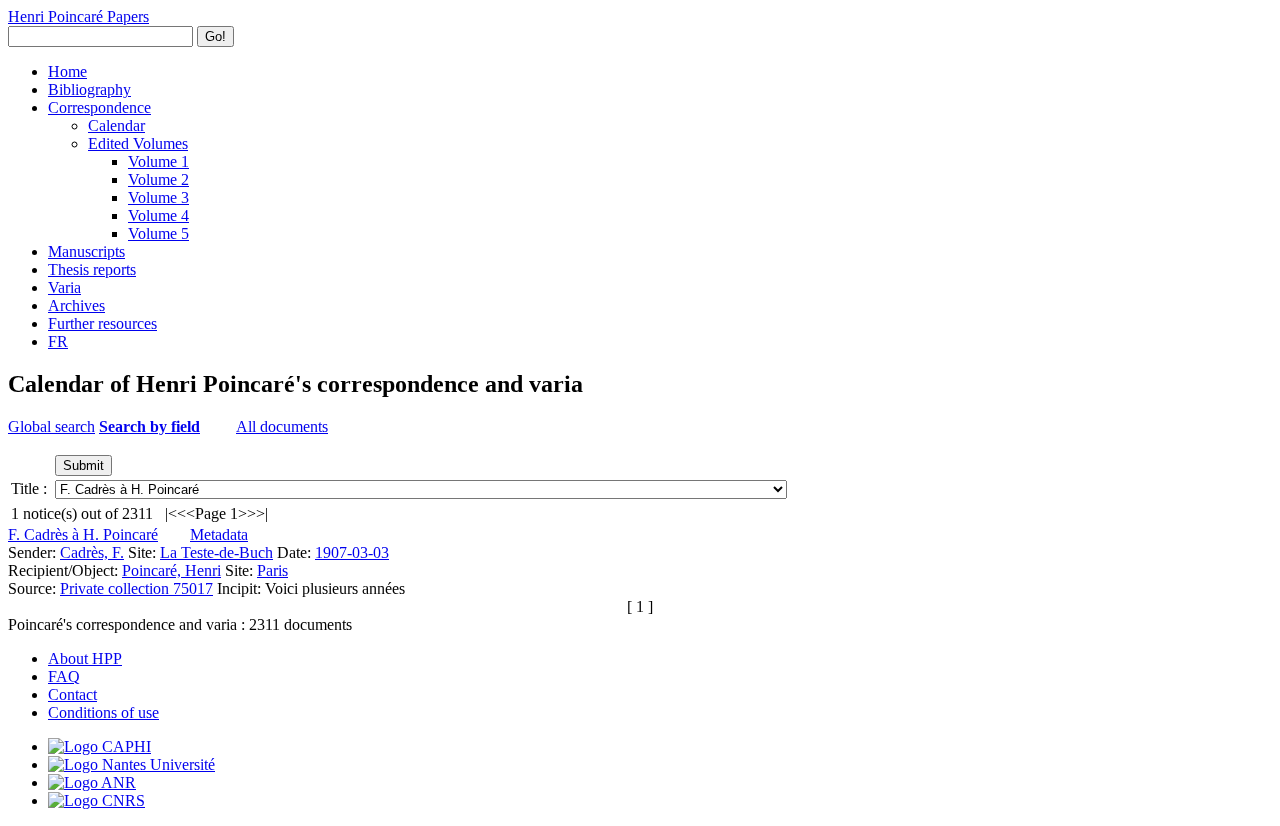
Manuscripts (86, 251)
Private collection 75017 (136, 588)
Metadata (219, 534)
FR (58, 341)
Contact (72, 694)
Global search (51, 426)
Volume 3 (158, 197)
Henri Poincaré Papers (78, 16)
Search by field (149, 426)
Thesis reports (92, 269)
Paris (272, 570)
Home (67, 71)
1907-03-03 (352, 552)
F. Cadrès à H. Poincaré (83, 534)
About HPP (85, 658)
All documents (282, 426)
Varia (64, 287)
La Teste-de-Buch (216, 552)
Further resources (102, 323)
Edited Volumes (138, 143)
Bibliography (89, 89)
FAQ (64, 676)
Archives (76, 305)
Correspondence (99, 107)
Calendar (116, 125)
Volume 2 (158, 179)
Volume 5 (158, 233)
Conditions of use (103, 712)
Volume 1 (158, 161)
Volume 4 (158, 215)
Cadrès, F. (92, 552)
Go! (215, 36)
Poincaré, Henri (171, 570)
